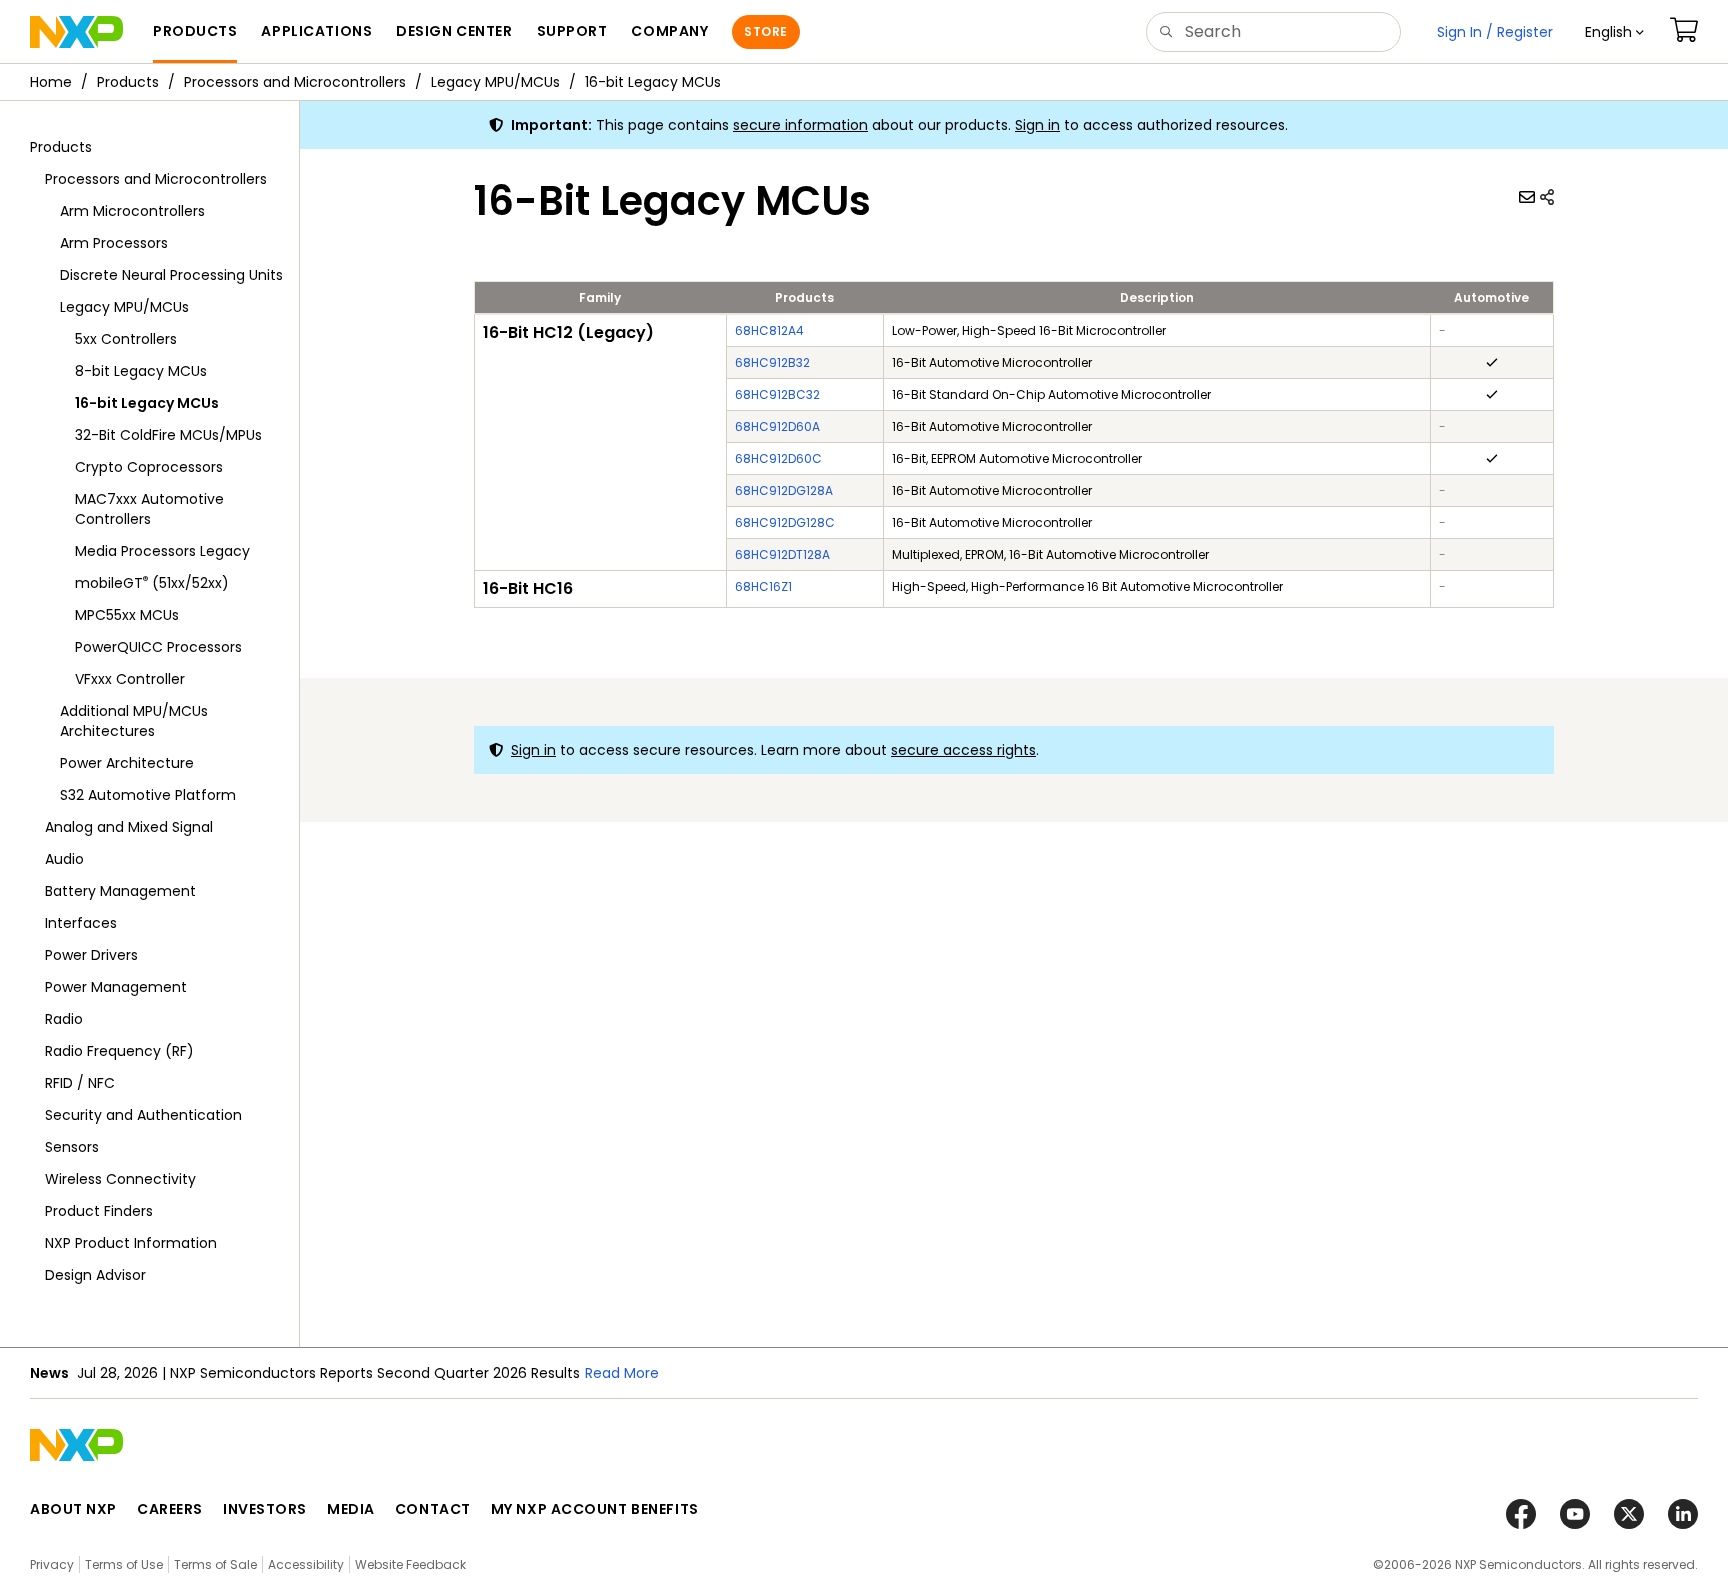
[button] (1614, 32)
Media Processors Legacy (162, 551)
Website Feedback (410, 1564)
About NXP (73, 1509)
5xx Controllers (126, 339)
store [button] (765, 31)
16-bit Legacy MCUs (653, 82)
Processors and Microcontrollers (295, 82)
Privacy (52, 1564)
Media (351, 1509)
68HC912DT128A (782, 554)
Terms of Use (124, 1564)
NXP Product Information (131, 1243)
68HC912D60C (778, 458)
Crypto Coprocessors (149, 467)
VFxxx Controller (130, 679)
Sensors (72, 1147)
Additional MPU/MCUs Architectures (134, 721)
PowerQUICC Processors (158, 647)
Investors (265, 1509)
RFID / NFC (80, 1083)
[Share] (1547, 197)
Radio (64, 1019)
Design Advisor (95, 1275)
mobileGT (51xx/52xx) (152, 582)
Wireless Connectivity (120, 1179)
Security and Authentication (143, 1115)
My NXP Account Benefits (595, 1509)
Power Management (116, 987)
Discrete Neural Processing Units (171, 275)
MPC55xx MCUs (127, 615)
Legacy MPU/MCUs (495, 82)
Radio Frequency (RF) (119, 1051)
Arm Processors (114, 243)
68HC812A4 (769, 330)
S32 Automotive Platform (148, 795)
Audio (64, 859)
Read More (895, 1373)
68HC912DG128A (784, 490)
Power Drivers (91, 955)
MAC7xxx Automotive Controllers (149, 509)
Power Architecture (127, 763)
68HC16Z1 (763, 586)
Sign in (1037, 125)
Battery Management (120, 891)
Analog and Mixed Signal (129, 827)
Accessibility (306, 1564)
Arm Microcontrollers (132, 211)
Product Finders (99, 1211)
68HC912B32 (772, 362)
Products (128, 82)
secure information (800, 125)
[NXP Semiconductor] (76, 32)
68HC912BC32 (777, 394)
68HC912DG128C (785, 522)
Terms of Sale (215, 1564)
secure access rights (963, 750)
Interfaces (81, 923)
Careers (170, 1509)
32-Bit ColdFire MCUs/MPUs (168, 435)
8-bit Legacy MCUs (141, 371)
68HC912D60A (777, 426)
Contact (433, 1509)
